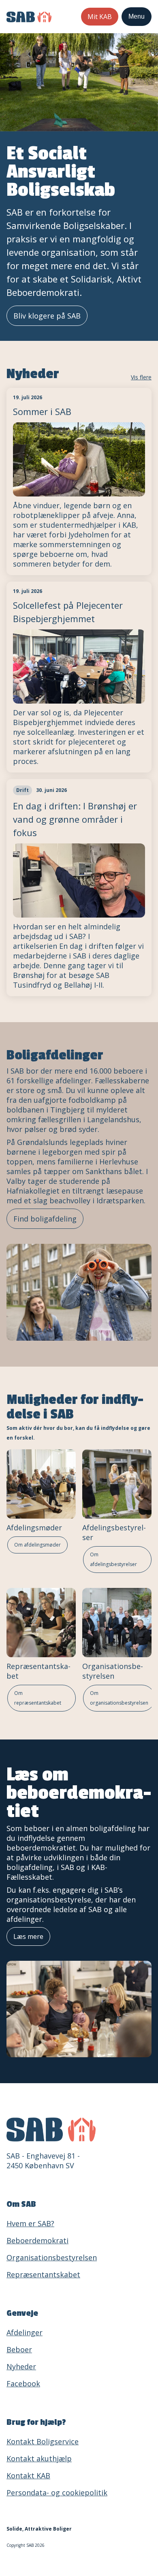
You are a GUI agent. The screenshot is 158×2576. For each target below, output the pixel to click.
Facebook (23, 2383)
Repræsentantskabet (43, 2274)
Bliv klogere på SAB (47, 316)
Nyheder (21, 2366)
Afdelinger (25, 2332)
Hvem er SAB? (30, 2223)
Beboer (19, 2349)
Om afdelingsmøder (37, 1545)
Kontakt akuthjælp (39, 2458)
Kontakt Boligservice (43, 2441)
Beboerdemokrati (37, 2240)
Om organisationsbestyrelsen (119, 1698)
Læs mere (28, 1936)
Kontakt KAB (28, 2475)
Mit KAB (100, 17)
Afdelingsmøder (34, 1528)
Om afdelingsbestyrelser (113, 1559)
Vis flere (141, 377)
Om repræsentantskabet (38, 1698)
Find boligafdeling (45, 1219)
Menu (137, 16)
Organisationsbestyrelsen (113, 1671)
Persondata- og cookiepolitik (57, 2493)
